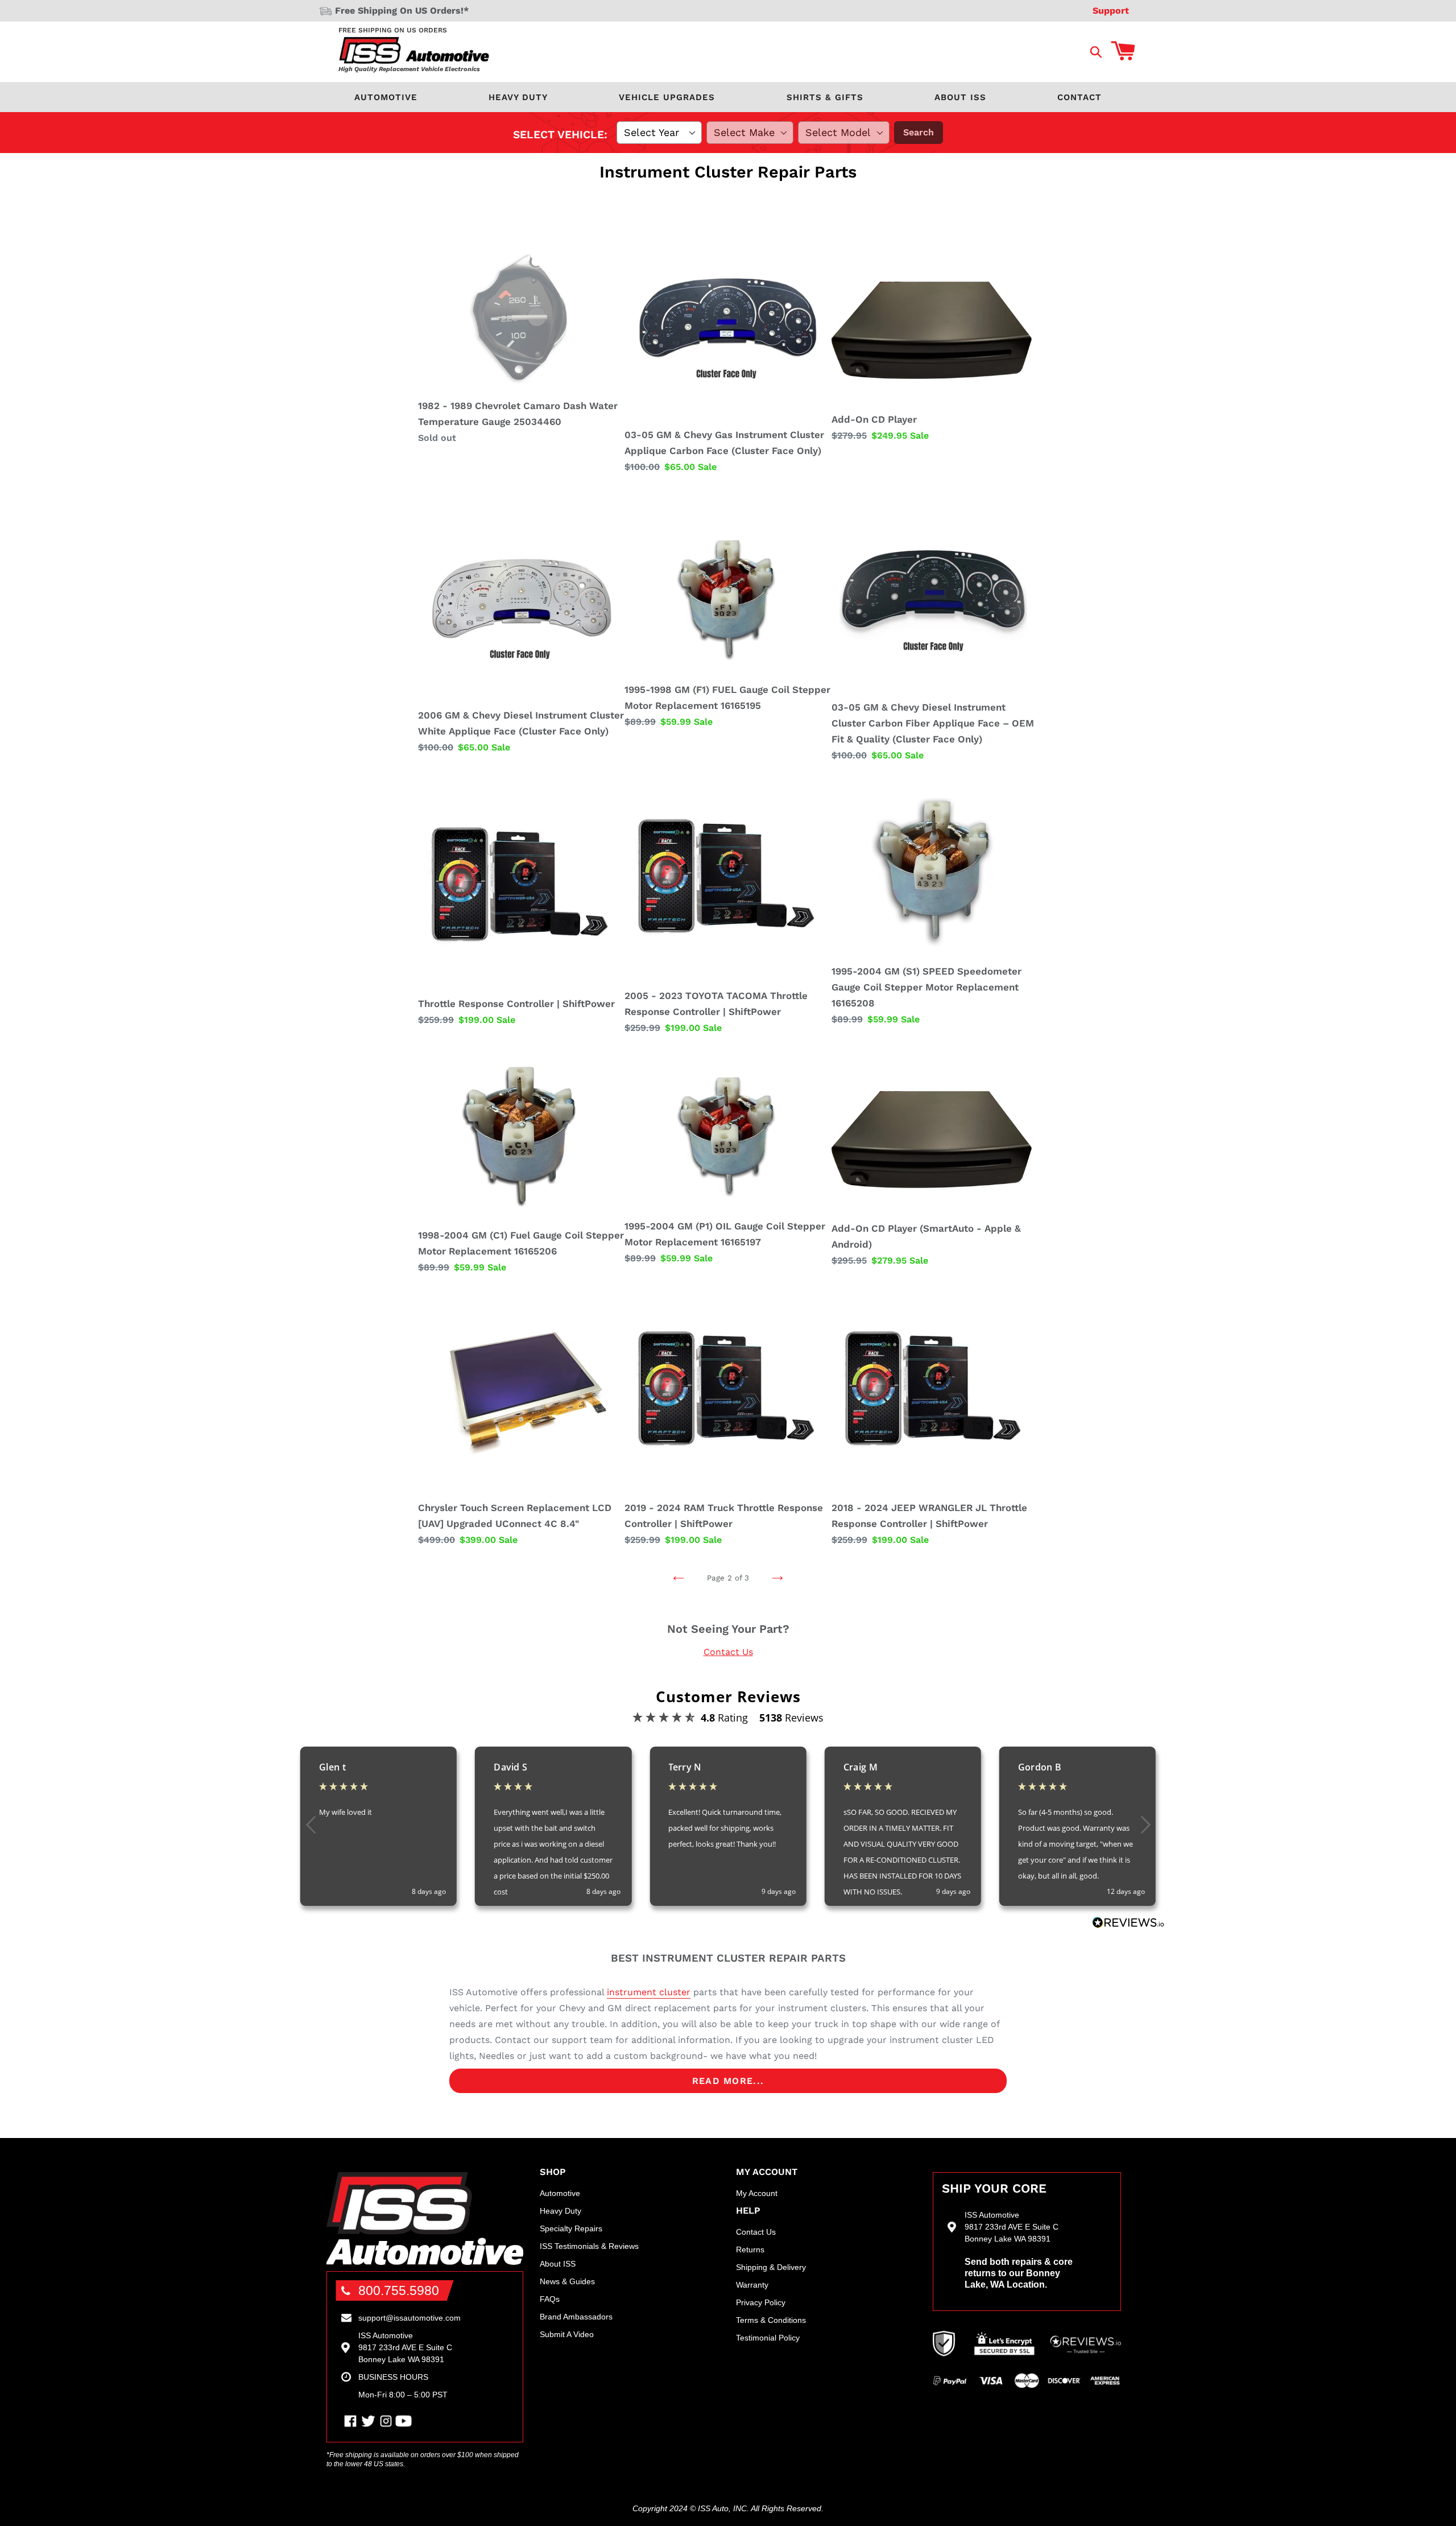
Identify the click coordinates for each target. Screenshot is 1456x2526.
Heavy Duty (518, 97)
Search (919, 132)
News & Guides (567, 2281)
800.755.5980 (399, 2290)
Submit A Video (567, 2334)
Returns (750, 2250)
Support (1111, 11)
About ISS (960, 97)
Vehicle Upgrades (667, 97)
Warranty (752, 2285)
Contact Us (728, 1652)
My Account (757, 2193)
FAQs (550, 2299)
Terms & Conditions (771, 2320)
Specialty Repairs (571, 2228)
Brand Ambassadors (576, 2317)
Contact (1079, 97)
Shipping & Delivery (771, 2267)
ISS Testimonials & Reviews (589, 2246)
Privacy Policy (761, 2302)
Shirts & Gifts (825, 97)
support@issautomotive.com (409, 2318)
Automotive (386, 97)
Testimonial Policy (768, 2338)
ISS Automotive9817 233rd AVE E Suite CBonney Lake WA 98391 (405, 2347)
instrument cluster (649, 1992)
